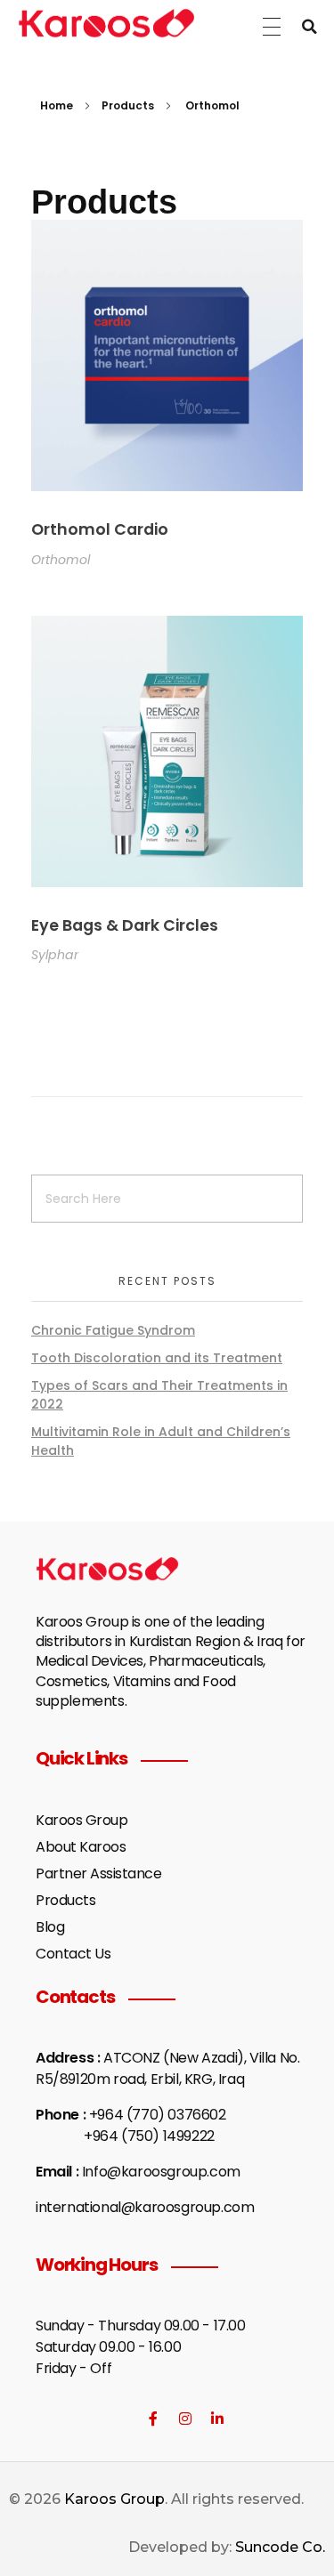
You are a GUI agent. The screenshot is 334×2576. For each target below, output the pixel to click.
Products (128, 105)
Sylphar (55, 955)
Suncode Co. (280, 2547)
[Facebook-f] (153, 2419)
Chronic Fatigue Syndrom (113, 1330)
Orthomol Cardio (100, 529)
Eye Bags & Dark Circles (125, 925)
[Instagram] (185, 2419)
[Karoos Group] (106, 24)
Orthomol (61, 560)
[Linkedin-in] (217, 2419)
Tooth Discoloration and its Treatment (157, 1358)
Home (57, 105)
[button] (309, 27)
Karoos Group (114, 2499)
